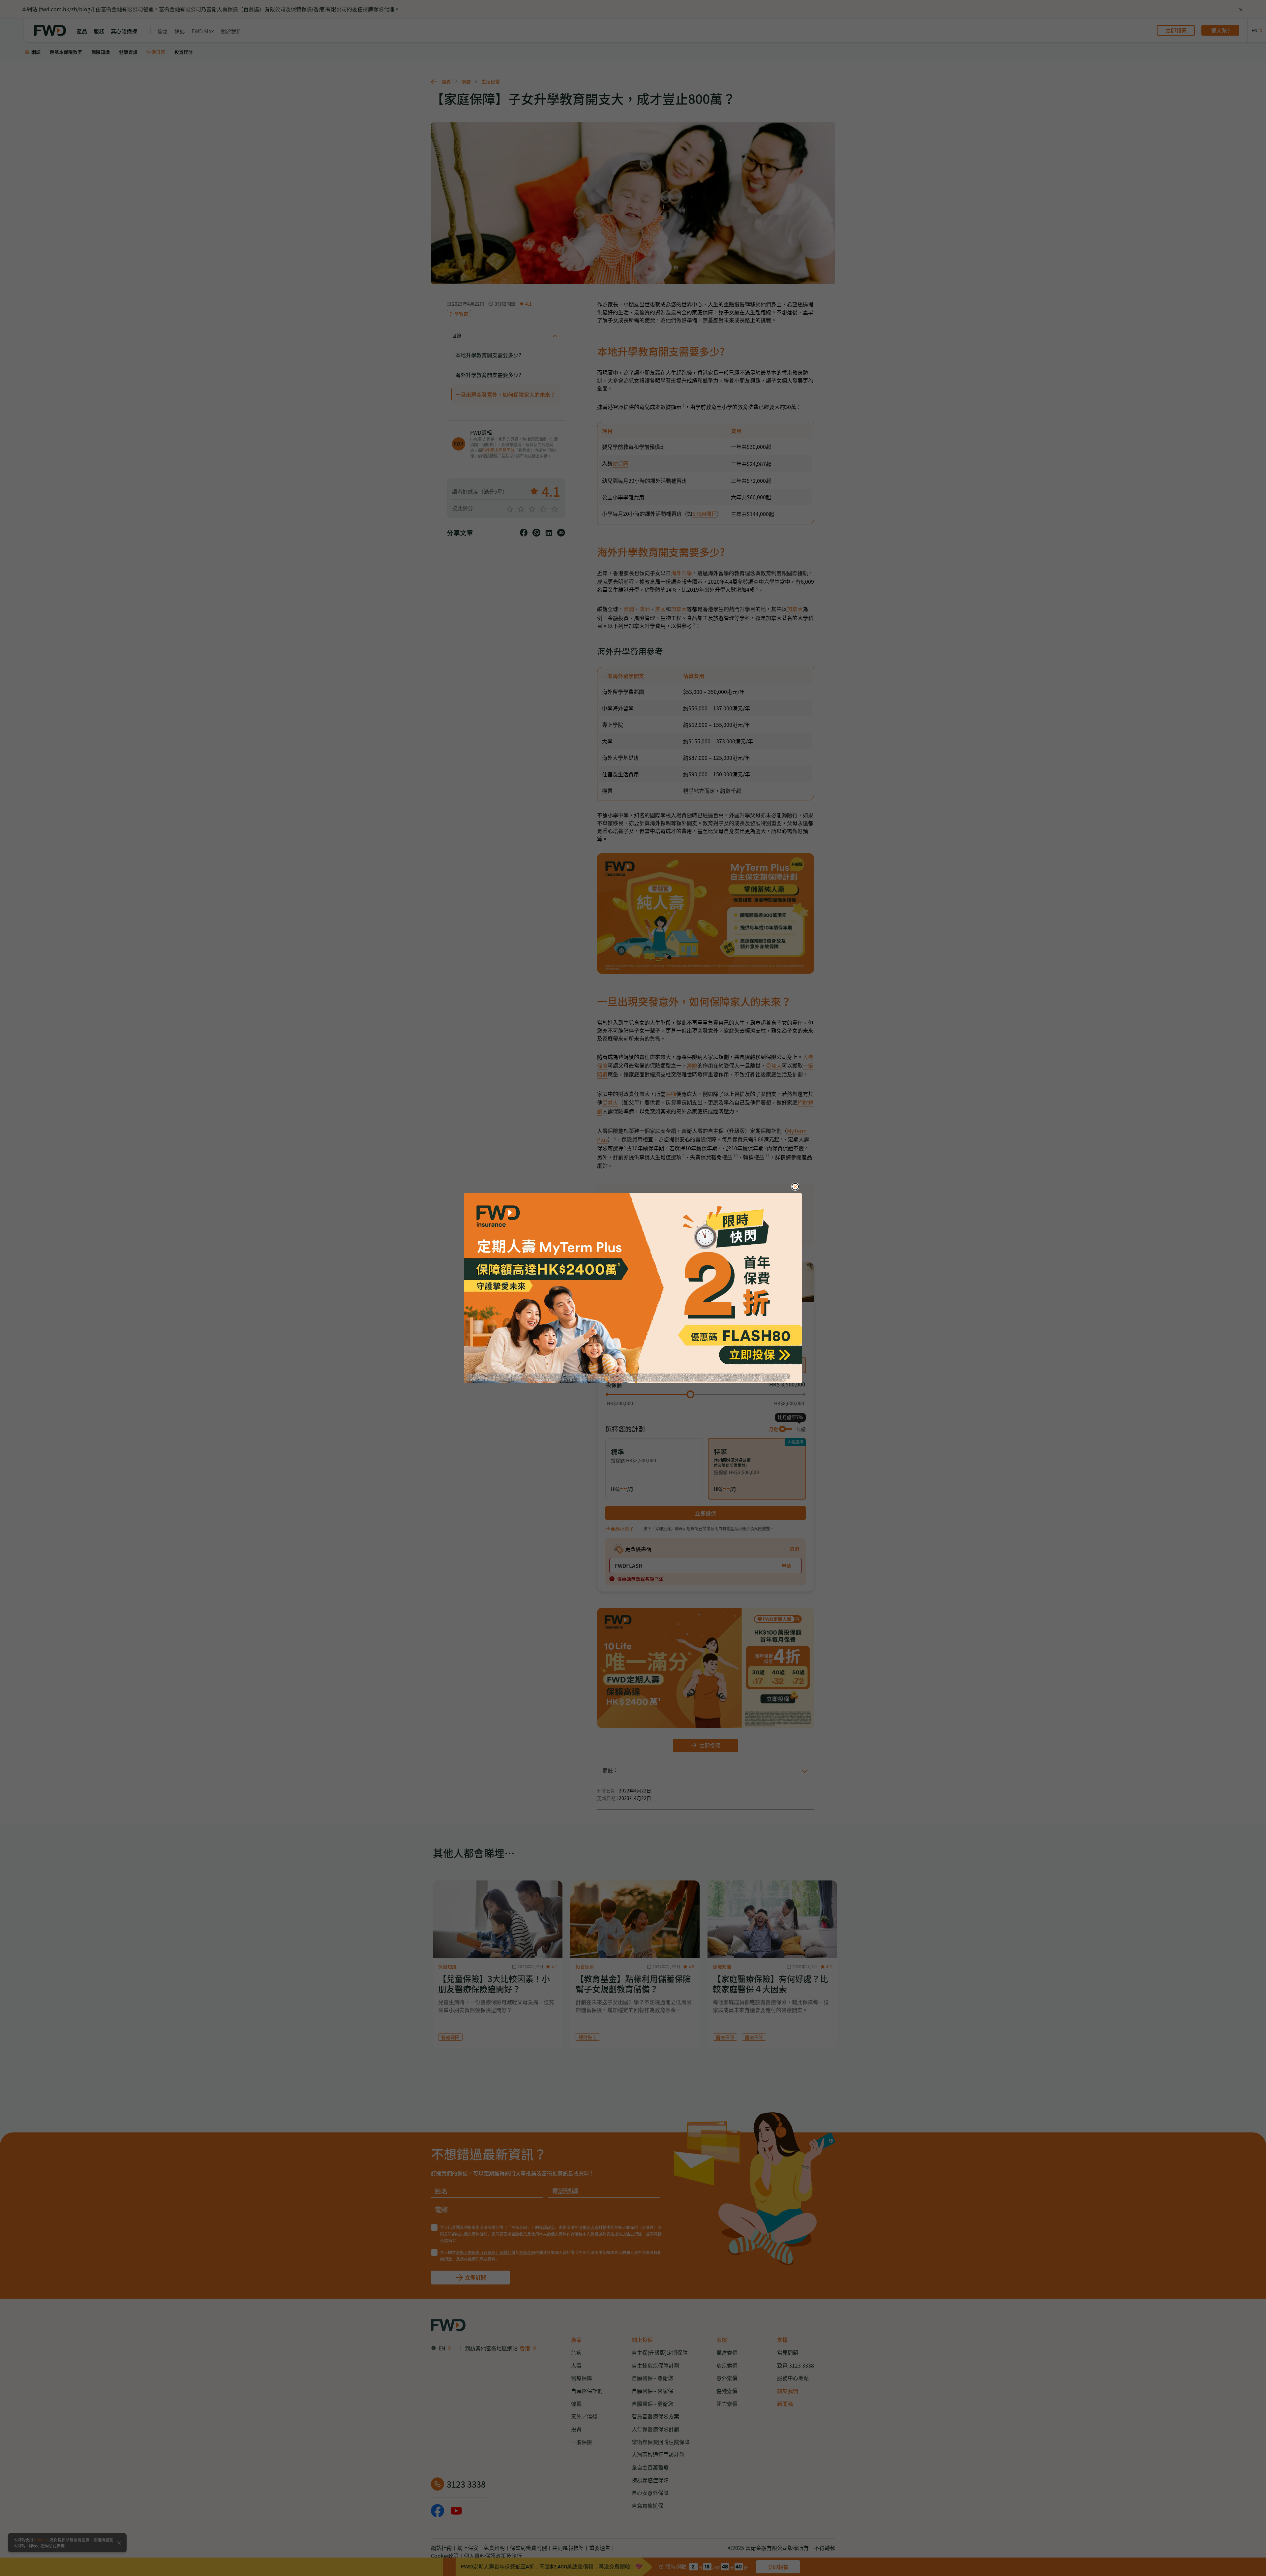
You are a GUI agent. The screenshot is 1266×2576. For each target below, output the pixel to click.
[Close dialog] (795, 1187)
